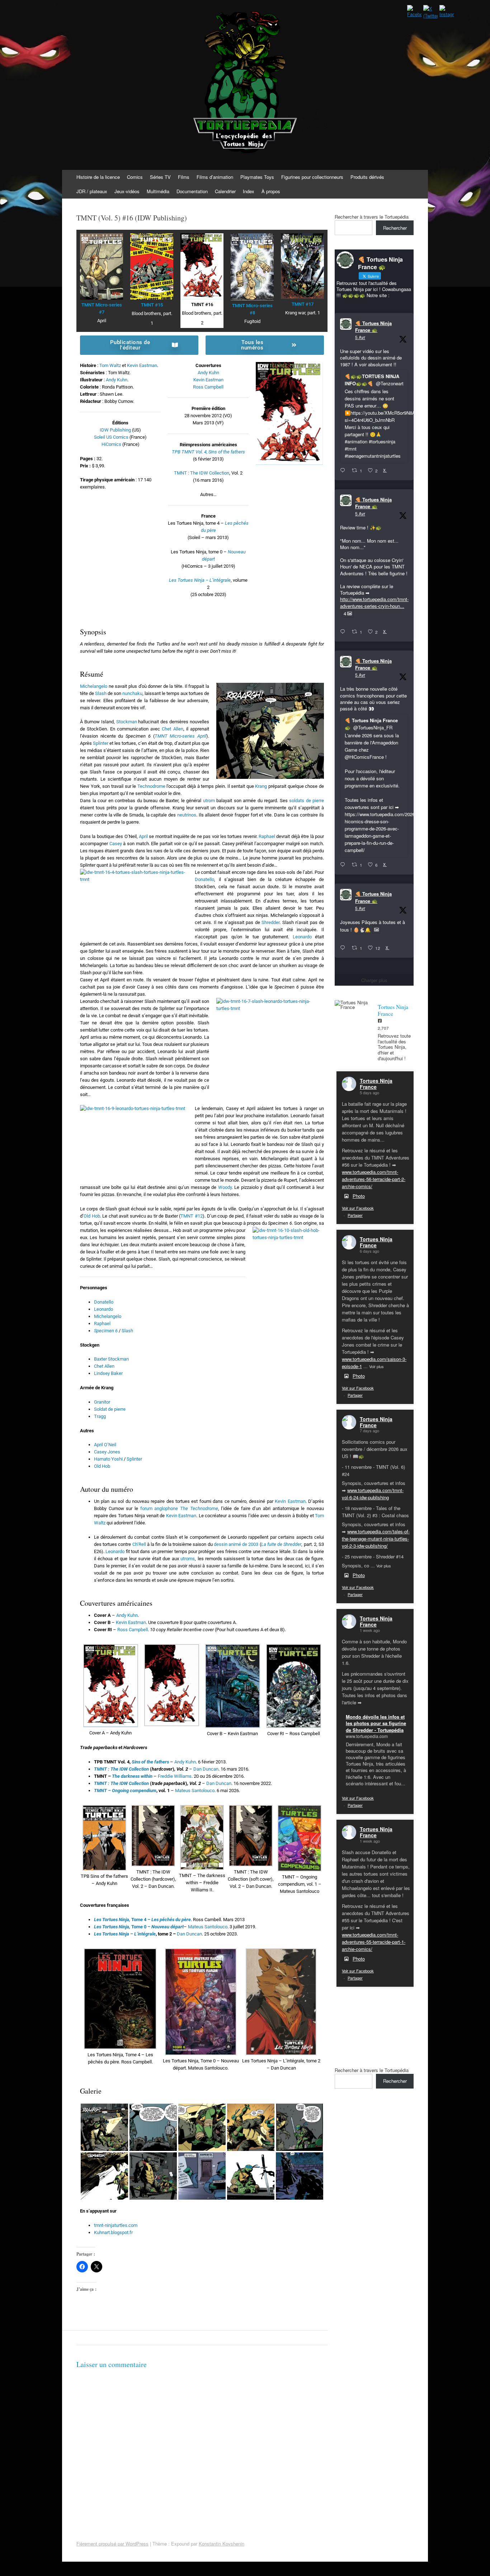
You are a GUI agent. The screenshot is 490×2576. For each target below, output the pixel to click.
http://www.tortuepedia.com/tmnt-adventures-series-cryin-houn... (374, 602)
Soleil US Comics (111, 437)
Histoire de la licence (98, 177)
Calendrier (225, 191)
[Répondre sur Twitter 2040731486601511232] (344, 948)
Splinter (101, 743)
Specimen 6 (106, 1331)
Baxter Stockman (111, 1359)
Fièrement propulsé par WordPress (112, 2544)
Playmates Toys (257, 177)
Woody (225, 1187)
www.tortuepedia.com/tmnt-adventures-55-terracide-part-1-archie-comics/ (374, 1942)
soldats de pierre (307, 801)
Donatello (204, 879)
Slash (101, 693)
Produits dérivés (367, 177)
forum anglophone (179, 1508)
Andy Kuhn (117, 380)
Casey (116, 844)
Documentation (192, 191)
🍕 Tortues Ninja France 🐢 (373, 327)
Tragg (100, 1416)
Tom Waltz (110, 365)
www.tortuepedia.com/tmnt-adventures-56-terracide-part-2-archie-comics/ (374, 1179)
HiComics (111, 444)
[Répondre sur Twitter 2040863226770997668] (344, 632)
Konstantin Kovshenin (222, 2544)
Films (184, 177)
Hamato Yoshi (108, 1459)
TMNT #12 (192, 1216)
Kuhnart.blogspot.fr (113, 2232)
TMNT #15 (152, 305)
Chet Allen (172, 729)
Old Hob (92, 1216)
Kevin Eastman (142, 365)
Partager (355, 1215)
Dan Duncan (206, 1769)
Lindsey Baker (108, 1373)
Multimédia (158, 191)
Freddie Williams (175, 1776)
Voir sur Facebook (358, 1208)
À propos (271, 191)
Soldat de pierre (110, 1409)
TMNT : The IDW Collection (202, 473)
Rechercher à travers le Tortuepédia (372, 217)
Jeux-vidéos (127, 191)
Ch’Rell (139, 1544)
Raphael (267, 836)
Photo (359, 1196)
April (143, 836)
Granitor (102, 1402)
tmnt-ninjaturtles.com (116, 2225)
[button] (110, 1690)
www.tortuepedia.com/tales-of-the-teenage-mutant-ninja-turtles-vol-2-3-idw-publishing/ (376, 1539)
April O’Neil (105, 1445)
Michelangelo (94, 686)
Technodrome (151, 786)
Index (249, 191)
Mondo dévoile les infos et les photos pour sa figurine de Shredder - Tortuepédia (376, 1723)
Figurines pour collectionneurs (312, 177)
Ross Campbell (208, 387)
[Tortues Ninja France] (353, 1005)
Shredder (270, 922)
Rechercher (395, 228)
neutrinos (187, 815)
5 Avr (360, 337)
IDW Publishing (115, 430)
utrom (209, 801)
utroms (188, 1559)
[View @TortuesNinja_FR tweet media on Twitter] (376, 930)
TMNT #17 (303, 304)
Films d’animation (215, 177)
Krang (261, 786)
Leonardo (302, 937)
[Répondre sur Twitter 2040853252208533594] (344, 865)
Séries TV (160, 177)
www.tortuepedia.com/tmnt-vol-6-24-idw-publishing (373, 1494)
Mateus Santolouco (195, 1791)
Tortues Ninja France (376, 1084)
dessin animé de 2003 (236, 1544)
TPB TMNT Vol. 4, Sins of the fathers (208, 452)
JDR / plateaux (92, 191)
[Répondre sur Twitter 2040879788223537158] (344, 471)
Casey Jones (107, 1452)
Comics (135, 177)
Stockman (127, 722)
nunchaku (132, 693)
